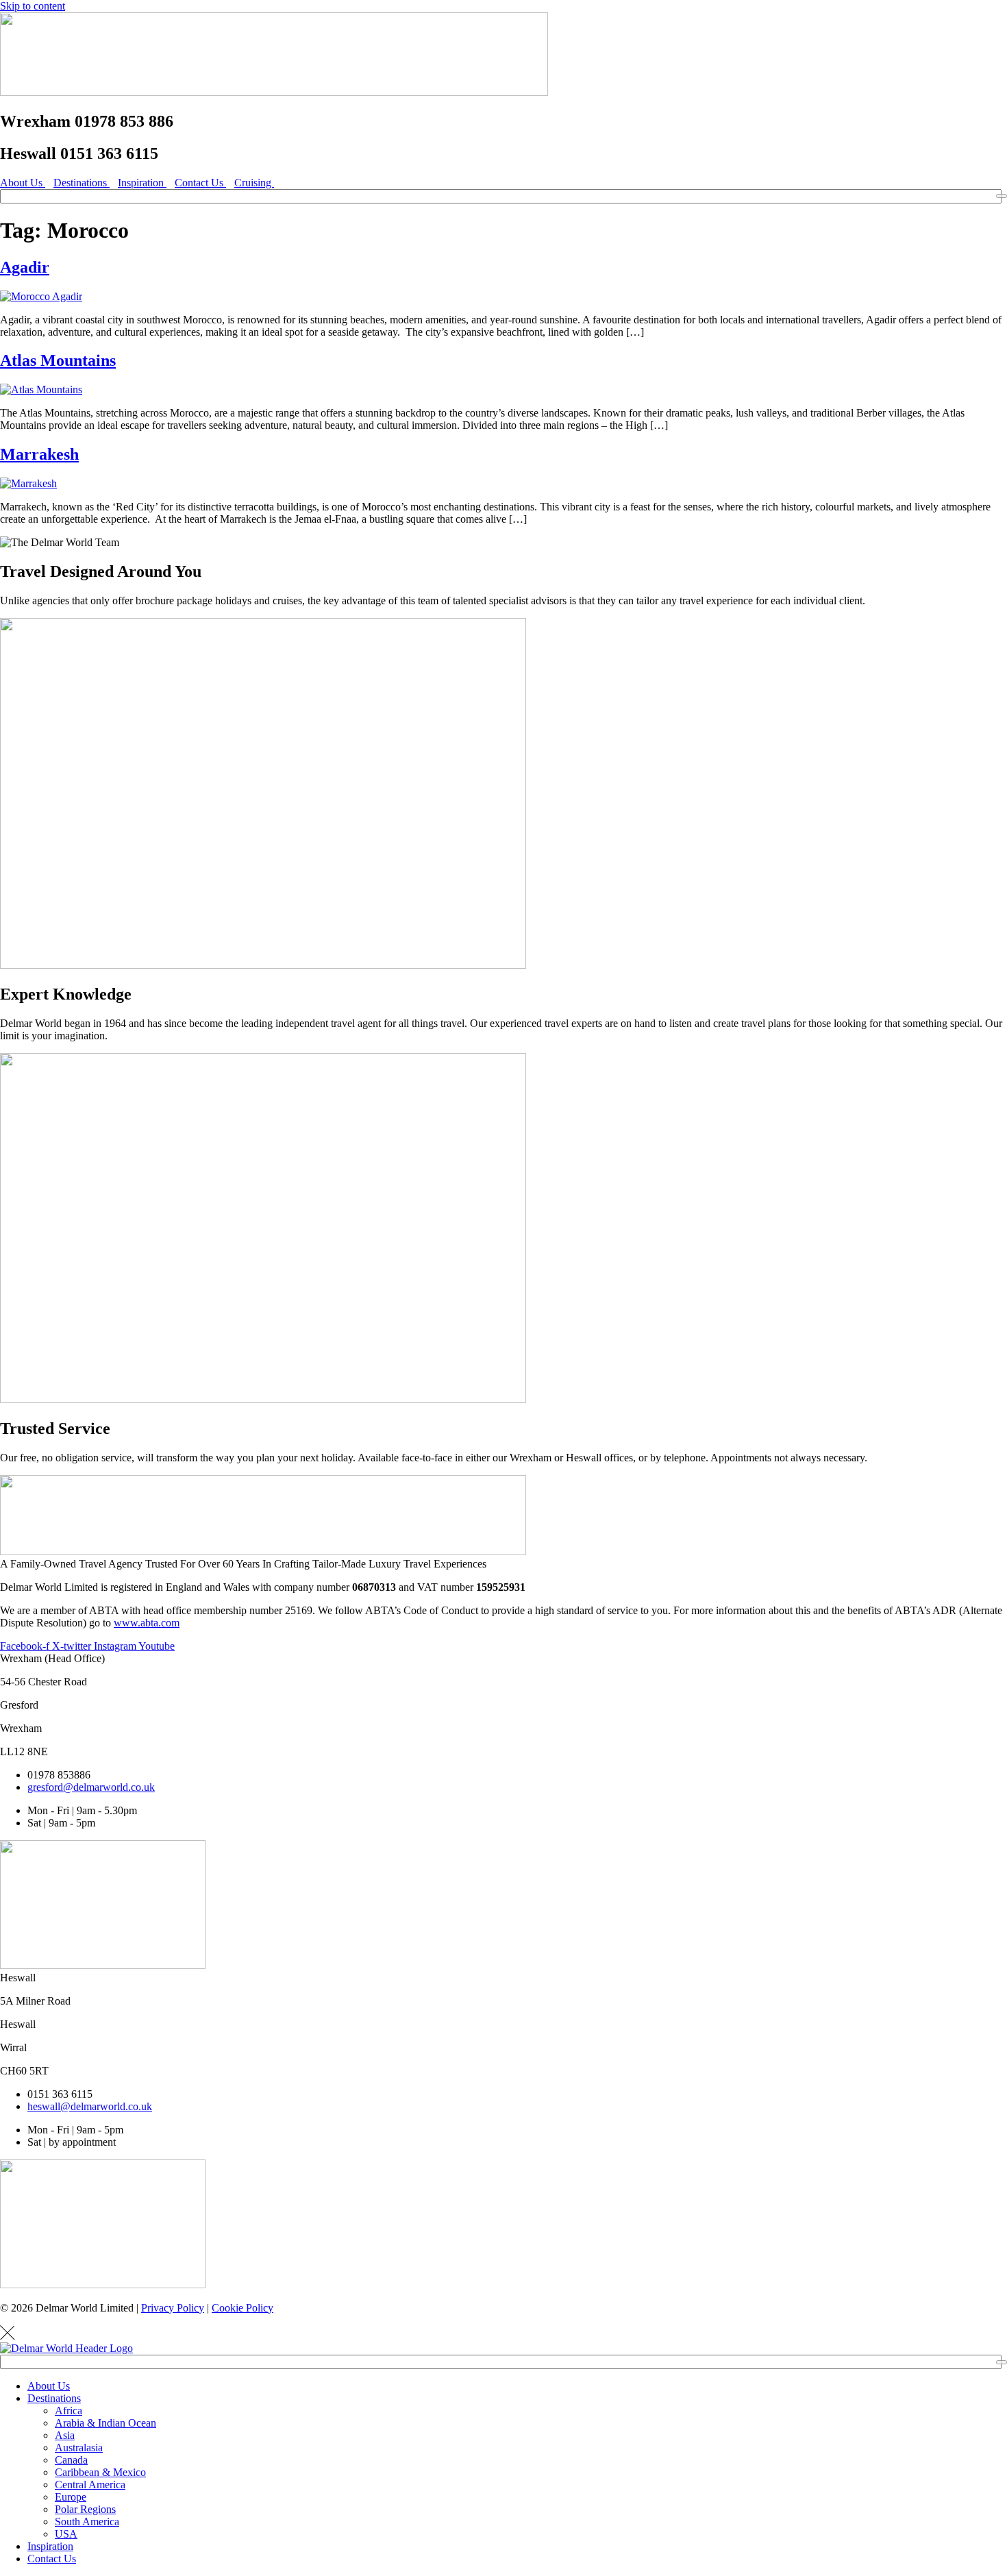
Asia (65, 2435)
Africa (69, 2411)
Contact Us (52, 2559)
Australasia (79, 2448)
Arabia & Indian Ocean (105, 2423)
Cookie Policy (243, 2308)
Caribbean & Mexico (100, 2472)
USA (66, 2534)
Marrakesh (39, 454)
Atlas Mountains (58, 360)
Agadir (25, 267)
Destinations (54, 2398)
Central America (90, 2485)
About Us (49, 2386)
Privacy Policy (173, 2308)
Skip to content (33, 6)
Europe (71, 2497)
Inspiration (50, 2546)
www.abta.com (147, 1623)
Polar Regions (85, 2509)
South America (87, 2522)
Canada (71, 2460)
